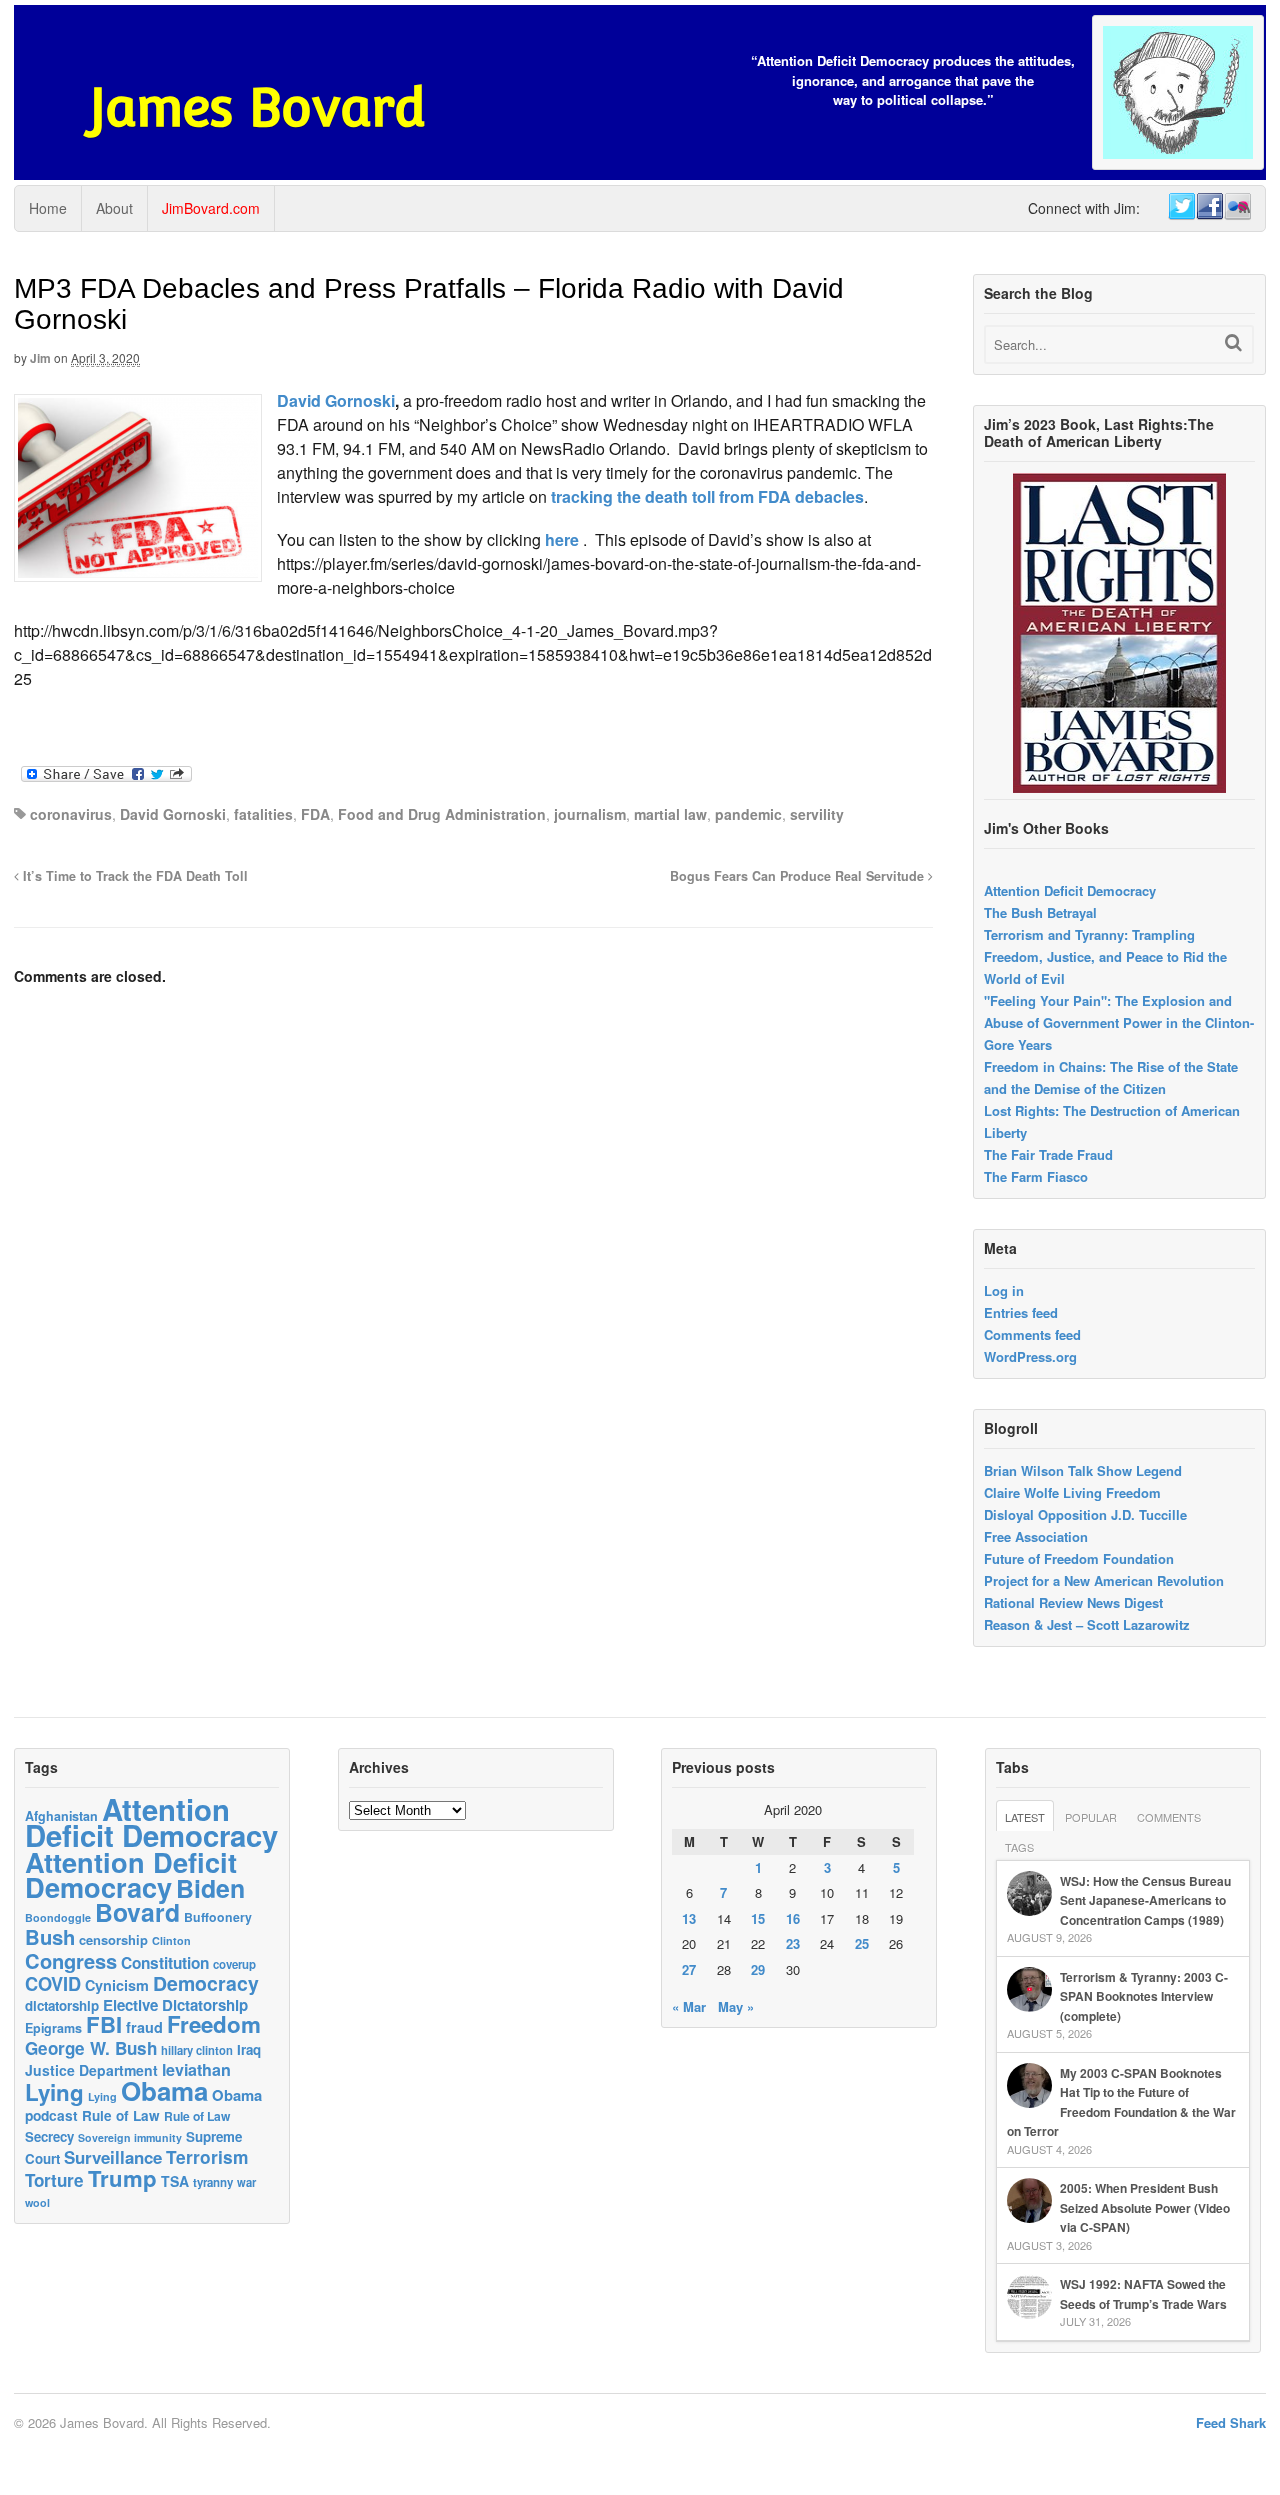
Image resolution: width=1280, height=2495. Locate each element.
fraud (144, 2027)
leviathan (196, 2069)
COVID (53, 1984)
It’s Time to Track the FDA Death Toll (133, 876)
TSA (175, 2181)
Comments (1169, 1817)
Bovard (137, 1912)
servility (817, 814)
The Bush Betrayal (1040, 912)
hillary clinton (197, 2050)
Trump (122, 2178)
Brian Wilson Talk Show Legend (1083, 1470)
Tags (1019, 1847)
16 (793, 1918)
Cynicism (117, 1985)
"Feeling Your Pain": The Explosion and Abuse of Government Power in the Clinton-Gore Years (1119, 1022)
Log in (1004, 1290)
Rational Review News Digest (1073, 1602)
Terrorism (207, 2156)
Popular (1091, 1817)
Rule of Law (121, 2115)
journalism (590, 814)
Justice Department (91, 2070)
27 (689, 1969)
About (114, 208)
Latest (1025, 1817)
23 (793, 1943)
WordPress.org (1030, 1356)
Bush (50, 1936)
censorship (113, 1939)
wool (37, 2202)
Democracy (206, 1983)
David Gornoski (336, 400)
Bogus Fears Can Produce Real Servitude (799, 876)
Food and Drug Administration (442, 814)
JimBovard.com (211, 208)
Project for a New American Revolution (1104, 1580)
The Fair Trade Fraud (1048, 1154)
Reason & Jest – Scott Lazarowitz (1087, 1624)
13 (689, 1918)
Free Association (1036, 1536)
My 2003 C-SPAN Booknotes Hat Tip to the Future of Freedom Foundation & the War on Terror (1121, 2102)
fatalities (263, 814)
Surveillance (113, 2157)
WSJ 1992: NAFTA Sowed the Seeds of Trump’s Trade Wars (1143, 2294)
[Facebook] (1209, 207)
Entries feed (1021, 1312)
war (246, 2182)
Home (48, 208)
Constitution (165, 1963)
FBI (104, 2024)
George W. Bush (91, 2048)
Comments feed (1032, 1334)
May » (736, 2006)
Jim (40, 358)
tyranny (213, 2182)
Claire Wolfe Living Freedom (1072, 1492)
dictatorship (62, 2005)
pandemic (748, 814)
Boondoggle (58, 1917)
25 (862, 1943)
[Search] (1233, 342)
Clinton (171, 1940)
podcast (51, 2115)
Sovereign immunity (130, 2137)
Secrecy (49, 2136)
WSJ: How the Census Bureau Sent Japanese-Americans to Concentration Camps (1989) (1145, 1900)
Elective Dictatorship (175, 2005)
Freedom (214, 2024)
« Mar (689, 2006)
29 (758, 1969)
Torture (54, 2180)
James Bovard (257, 107)
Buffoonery (218, 1917)
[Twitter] (1181, 207)
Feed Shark (1231, 2422)
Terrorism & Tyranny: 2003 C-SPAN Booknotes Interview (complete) (1144, 1996)
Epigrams (53, 2028)
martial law (670, 814)
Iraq (249, 2049)
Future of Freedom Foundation (1079, 1558)
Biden (210, 1888)
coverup (234, 1964)
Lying (54, 2092)
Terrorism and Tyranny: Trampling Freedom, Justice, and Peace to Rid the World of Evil (1105, 956)
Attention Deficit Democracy (1070, 890)
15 (758, 1918)
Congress (71, 1960)
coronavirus (71, 814)
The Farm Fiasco (1036, 1176)
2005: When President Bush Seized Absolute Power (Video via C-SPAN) (1145, 2207)
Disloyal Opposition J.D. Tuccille (1085, 1514)
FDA (315, 814)
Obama (164, 2090)
